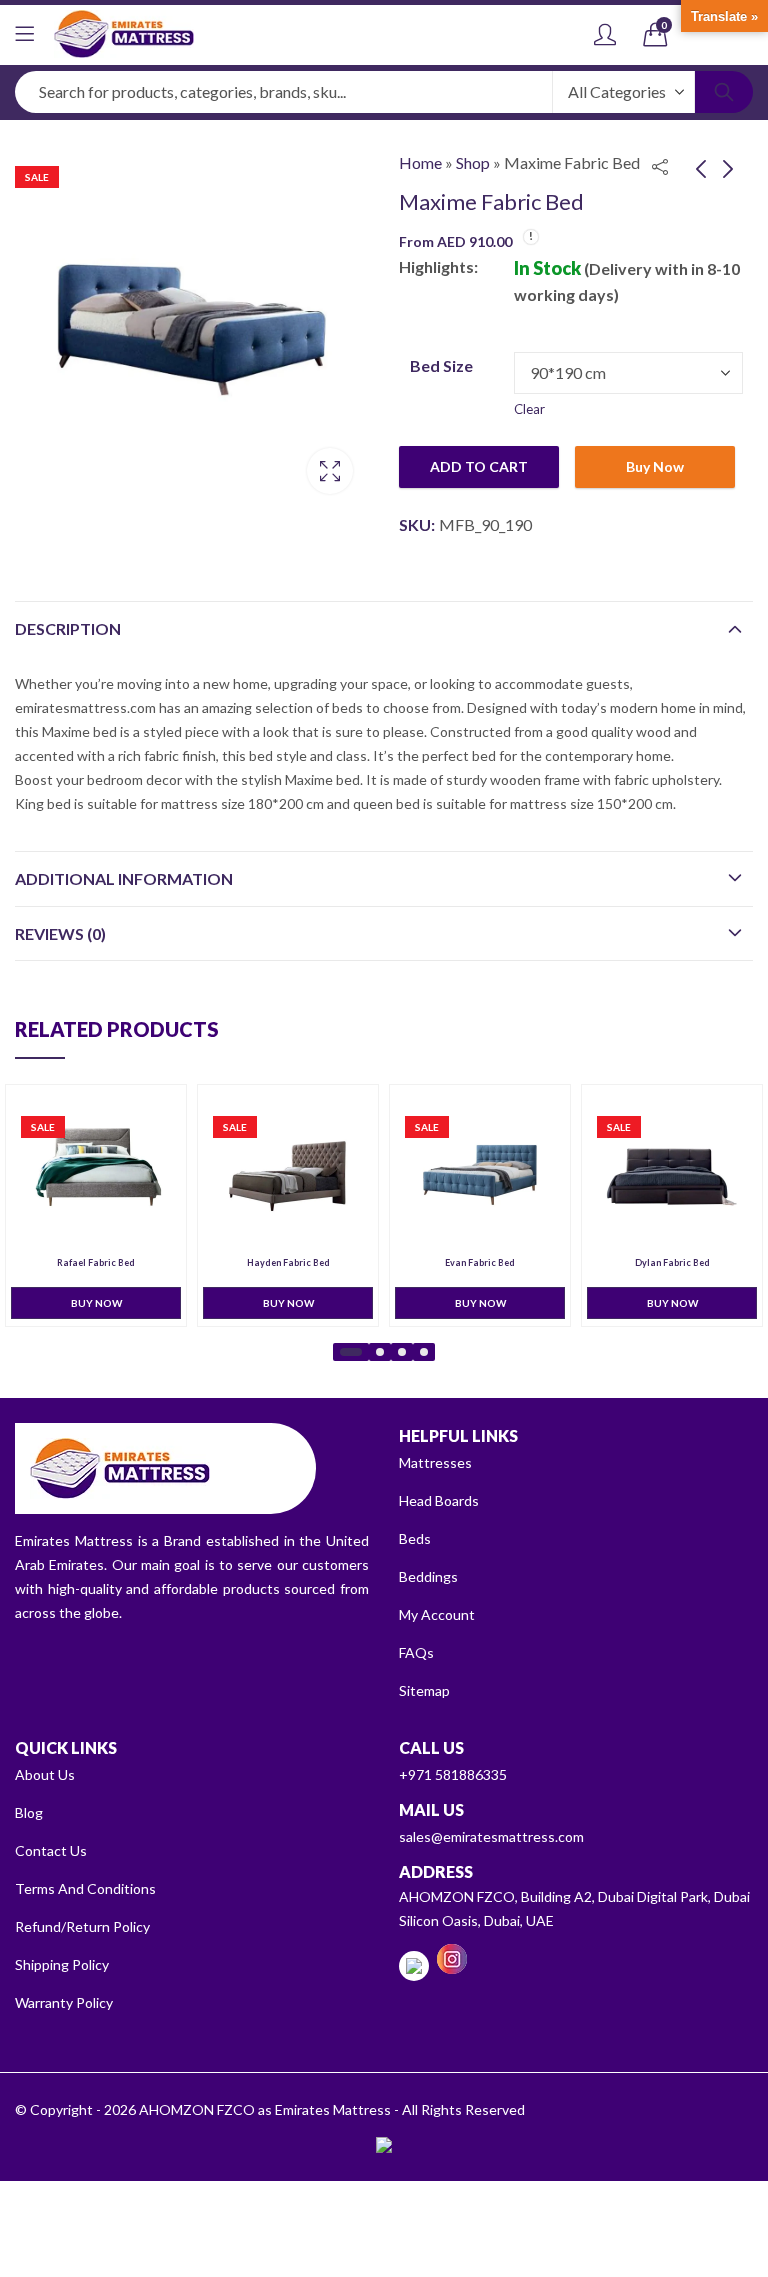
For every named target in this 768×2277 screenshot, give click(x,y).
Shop (473, 162)
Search (724, 92)
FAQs (416, 1652)
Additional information (124, 878)
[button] (351, 1352)
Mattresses (435, 1462)
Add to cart (479, 466)
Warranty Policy (64, 2002)
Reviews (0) (60, 933)
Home (420, 162)
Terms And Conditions (85, 1888)
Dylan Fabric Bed (672, 1263)
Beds (415, 1538)
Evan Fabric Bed (480, 1263)
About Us (45, 1774)
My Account (437, 1614)
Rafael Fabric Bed (96, 1263)
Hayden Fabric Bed (288, 1263)
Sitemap (424, 1690)
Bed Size (441, 365)
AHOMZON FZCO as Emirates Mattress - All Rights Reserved (332, 2109)
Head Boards (439, 1500)
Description (68, 628)
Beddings (428, 1576)
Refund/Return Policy (82, 1926)
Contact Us (51, 1850)
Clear (529, 409)
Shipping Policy (62, 1964)
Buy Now (655, 466)
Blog (29, 1812)
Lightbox (330, 471)
